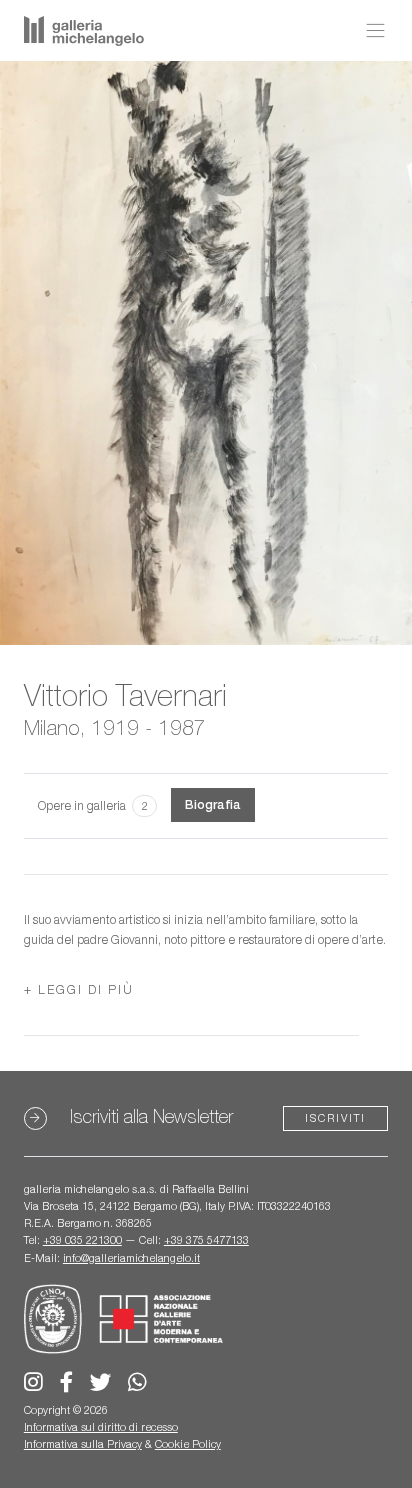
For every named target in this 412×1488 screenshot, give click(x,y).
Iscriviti (335, 1118)
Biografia (213, 804)
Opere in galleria (93, 805)
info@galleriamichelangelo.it (131, 1258)
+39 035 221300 (82, 1240)
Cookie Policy (188, 1444)
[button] (79, 989)
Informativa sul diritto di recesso (101, 1427)
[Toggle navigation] (370, 31)
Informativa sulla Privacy (83, 1444)
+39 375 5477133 (206, 1240)
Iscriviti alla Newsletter (151, 1116)
